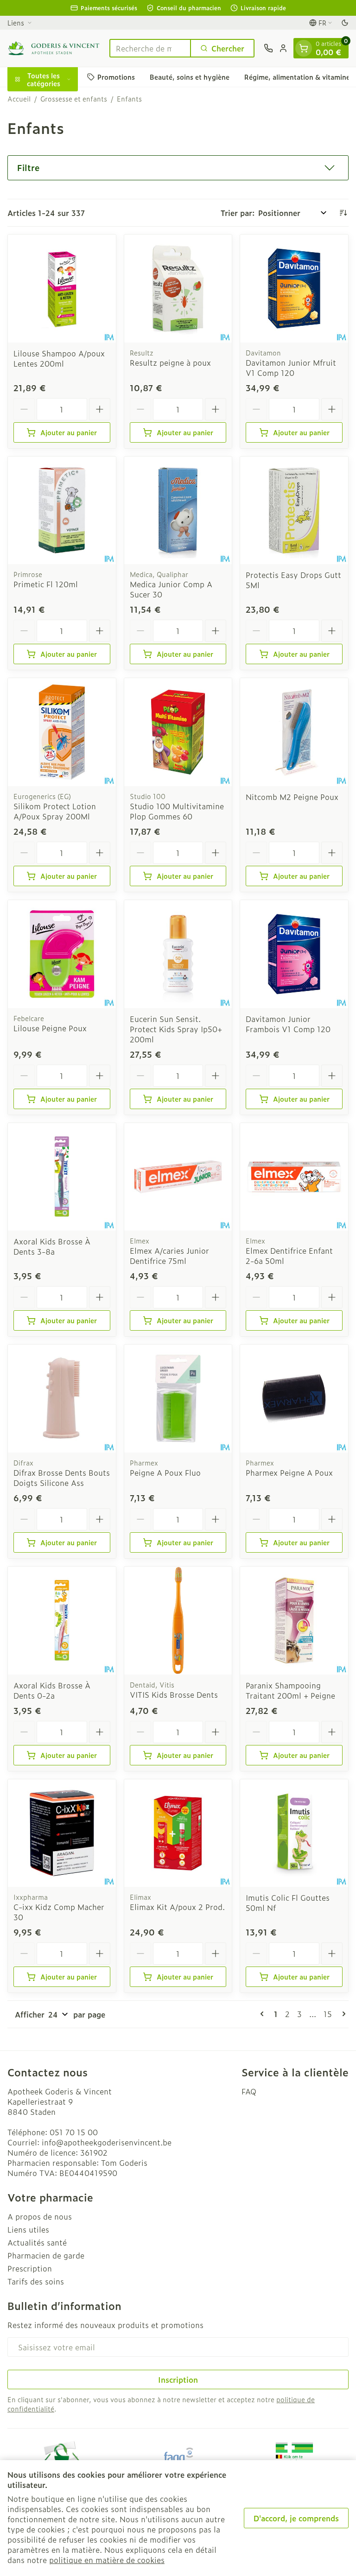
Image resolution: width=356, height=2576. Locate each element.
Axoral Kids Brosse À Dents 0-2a (52, 1690)
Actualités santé (37, 2242)
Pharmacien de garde (46, 2255)
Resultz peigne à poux (170, 362)
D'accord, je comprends (296, 2518)
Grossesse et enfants (74, 99)
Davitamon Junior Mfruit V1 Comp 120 (291, 368)
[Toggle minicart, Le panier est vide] (304, 48)
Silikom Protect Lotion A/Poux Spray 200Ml (55, 811)
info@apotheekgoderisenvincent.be (107, 2142)
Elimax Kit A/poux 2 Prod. (177, 1907)
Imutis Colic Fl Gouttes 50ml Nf (288, 1903)
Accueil (19, 99)
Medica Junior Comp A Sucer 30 (171, 589)
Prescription (30, 2268)
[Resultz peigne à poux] (178, 289)
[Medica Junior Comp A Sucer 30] (178, 511)
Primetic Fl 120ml (46, 584)
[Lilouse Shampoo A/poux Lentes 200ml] (62, 289)
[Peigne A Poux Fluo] (178, 1399)
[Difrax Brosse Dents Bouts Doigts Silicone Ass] (62, 1399)
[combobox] (150, 48)
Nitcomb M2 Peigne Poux (292, 797)
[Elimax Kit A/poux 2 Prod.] (178, 1833)
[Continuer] (342, 2014)
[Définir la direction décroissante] (343, 213)
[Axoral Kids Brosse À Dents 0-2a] (62, 1621)
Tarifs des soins (36, 2281)
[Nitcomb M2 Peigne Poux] (294, 732)
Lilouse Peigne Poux (50, 1028)
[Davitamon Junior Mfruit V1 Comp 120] (294, 289)
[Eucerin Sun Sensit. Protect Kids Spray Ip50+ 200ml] (178, 954)
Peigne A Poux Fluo (165, 1472)
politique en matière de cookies (107, 2560)
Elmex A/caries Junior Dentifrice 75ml (169, 1256)
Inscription (178, 2379)
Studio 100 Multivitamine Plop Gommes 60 (177, 811)
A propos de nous (40, 2216)
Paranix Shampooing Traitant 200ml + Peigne (290, 1690)
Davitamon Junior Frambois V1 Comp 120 (288, 1024)
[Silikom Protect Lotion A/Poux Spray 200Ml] (62, 732)
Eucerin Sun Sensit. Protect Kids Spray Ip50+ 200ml (176, 1029)
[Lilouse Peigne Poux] (62, 954)
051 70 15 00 (74, 2132)
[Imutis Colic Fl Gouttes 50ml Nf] (294, 1833)
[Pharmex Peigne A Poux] (294, 1399)
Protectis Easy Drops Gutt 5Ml (293, 580)
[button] (178, 168)
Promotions (116, 77)
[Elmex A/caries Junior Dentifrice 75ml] (178, 1177)
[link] (264, 2014)
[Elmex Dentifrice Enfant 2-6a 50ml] (294, 1177)
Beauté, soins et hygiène (190, 77)
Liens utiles (28, 2229)
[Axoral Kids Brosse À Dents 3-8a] (62, 1177)
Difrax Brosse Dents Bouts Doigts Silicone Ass (62, 1478)
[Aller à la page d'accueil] (54, 48)
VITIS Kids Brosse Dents (174, 1694)
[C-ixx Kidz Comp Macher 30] (62, 1833)
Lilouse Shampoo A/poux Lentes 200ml (59, 358)
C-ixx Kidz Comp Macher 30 (59, 1912)
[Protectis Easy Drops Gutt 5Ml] (294, 511)
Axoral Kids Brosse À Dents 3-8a (52, 1246)
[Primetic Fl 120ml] (62, 511)
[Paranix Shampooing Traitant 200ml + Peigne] (294, 1621)
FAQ (249, 2091)
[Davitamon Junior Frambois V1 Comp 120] (294, 954)
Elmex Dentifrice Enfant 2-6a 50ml (289, 1256)
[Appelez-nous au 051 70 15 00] (268, 48)
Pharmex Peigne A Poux (289, 1472)
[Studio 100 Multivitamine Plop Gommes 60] (178, 732)
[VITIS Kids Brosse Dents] (178, 1621)
